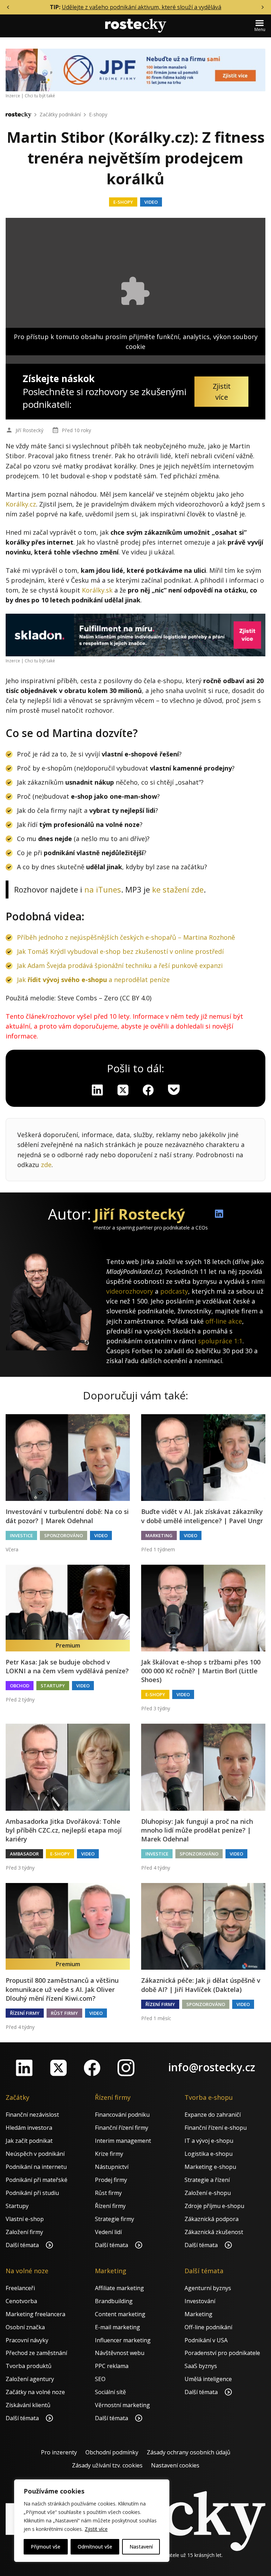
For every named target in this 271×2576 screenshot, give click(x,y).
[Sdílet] (148, 1090)
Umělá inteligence (208, 2379)
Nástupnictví (112, 2167)
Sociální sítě (110, 2392)
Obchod (20, 1686)
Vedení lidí (108, 2232)
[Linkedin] (97, 1090)
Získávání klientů (28, 2405)
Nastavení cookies (175, 2465)
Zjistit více (96, 2529)
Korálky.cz (21, 504)
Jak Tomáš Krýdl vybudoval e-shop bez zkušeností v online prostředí (120, 951)
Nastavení (141, 2547)
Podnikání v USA (206, 2340)
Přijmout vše (46, 2547)
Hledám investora (29, 2128)
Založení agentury (30, 2379)
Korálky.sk (97, 590)
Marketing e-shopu (210, 2167)
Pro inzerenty (59, 2452)
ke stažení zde (178, 889)
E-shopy (98, 114)
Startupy (53, 1686)
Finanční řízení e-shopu (216, 2128)
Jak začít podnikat (29, 2141)
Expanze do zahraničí (213, 2115)
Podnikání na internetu (36, 2167)
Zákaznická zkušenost (214, 2232)
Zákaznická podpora (212, 2219)
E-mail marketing (118, 2327)
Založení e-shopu (208, 2193)
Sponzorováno (64, 1535)
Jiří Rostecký (29, 430)
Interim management (123, 2141)
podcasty (174, 1291)
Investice (21, 1535)
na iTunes (103, 889)
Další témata (23, 2245)
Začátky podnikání (60, 114)
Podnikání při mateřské (37, 2180)
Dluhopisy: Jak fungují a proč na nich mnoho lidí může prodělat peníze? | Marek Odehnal (197, 1830)
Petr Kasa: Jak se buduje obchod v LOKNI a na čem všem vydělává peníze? (67, 1666)
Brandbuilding (114, 2301)
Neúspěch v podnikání (35, 2154)
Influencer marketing (123, 2340)
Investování (200, 2301)
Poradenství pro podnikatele (222, 2353)
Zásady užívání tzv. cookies (107, 2465)
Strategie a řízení (207, 2180)
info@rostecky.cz (212, 2067)
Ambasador (24, 1854)
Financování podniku (122, 2115)
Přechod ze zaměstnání (36, 2353)
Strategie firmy (115, 2219)
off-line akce (224, 1321)
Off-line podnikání (208, 2327)
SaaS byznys (201, 2366)
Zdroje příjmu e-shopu (214, 2206)
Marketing (159, 1535)
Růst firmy (64, 2013)
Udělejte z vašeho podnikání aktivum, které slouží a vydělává (141, 7)
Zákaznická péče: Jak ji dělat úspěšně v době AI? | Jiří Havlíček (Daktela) (201, 1985)
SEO (100, 2379)
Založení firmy (24, 2232)
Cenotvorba (21, 2301)
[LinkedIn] (24, 2068)
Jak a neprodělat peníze (93, 980)
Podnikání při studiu (32, 2193)
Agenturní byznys (208, 2288)
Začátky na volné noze (35, 2392)
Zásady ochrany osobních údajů (189, 2452)
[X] (123, 1090)
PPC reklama (112, 2366)
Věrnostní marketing (122, 2405)
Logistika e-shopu (209, 2154)
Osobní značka (25, 2327)
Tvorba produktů (29, 2366)
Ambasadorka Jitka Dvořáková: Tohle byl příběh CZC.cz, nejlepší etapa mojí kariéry (64, 1830)
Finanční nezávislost (32, 2115)
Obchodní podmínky (112, 2452)
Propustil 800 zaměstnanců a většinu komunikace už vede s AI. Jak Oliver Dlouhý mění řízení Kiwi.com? (62, 1989)
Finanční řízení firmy (122, 2128)
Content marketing (120, 2314)
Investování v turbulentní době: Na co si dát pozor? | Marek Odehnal (67, 1516)
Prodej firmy (111, 2180)
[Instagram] (126, 2068)
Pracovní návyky (27, 2340)
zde (46, 1165)
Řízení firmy (25, 2013)
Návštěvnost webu (120, 2353)
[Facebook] (92, 2068)
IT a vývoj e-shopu (209, 2141)
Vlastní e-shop (25, 2219)
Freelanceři (20, 2288)
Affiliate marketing (119, 2288)
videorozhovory (130, 1291)
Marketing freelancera (35, 2314)
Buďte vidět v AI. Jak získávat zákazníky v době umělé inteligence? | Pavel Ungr (202, 1516)
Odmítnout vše (95, 2547)
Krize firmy (109, 2154)
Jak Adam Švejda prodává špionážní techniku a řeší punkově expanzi (120, 965)
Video (151, 202)
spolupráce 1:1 (220, 1341)
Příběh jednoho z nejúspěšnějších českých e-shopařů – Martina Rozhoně (126, 937)
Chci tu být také (40, 96)
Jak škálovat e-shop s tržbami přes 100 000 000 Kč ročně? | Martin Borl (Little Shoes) (201, 1671)
